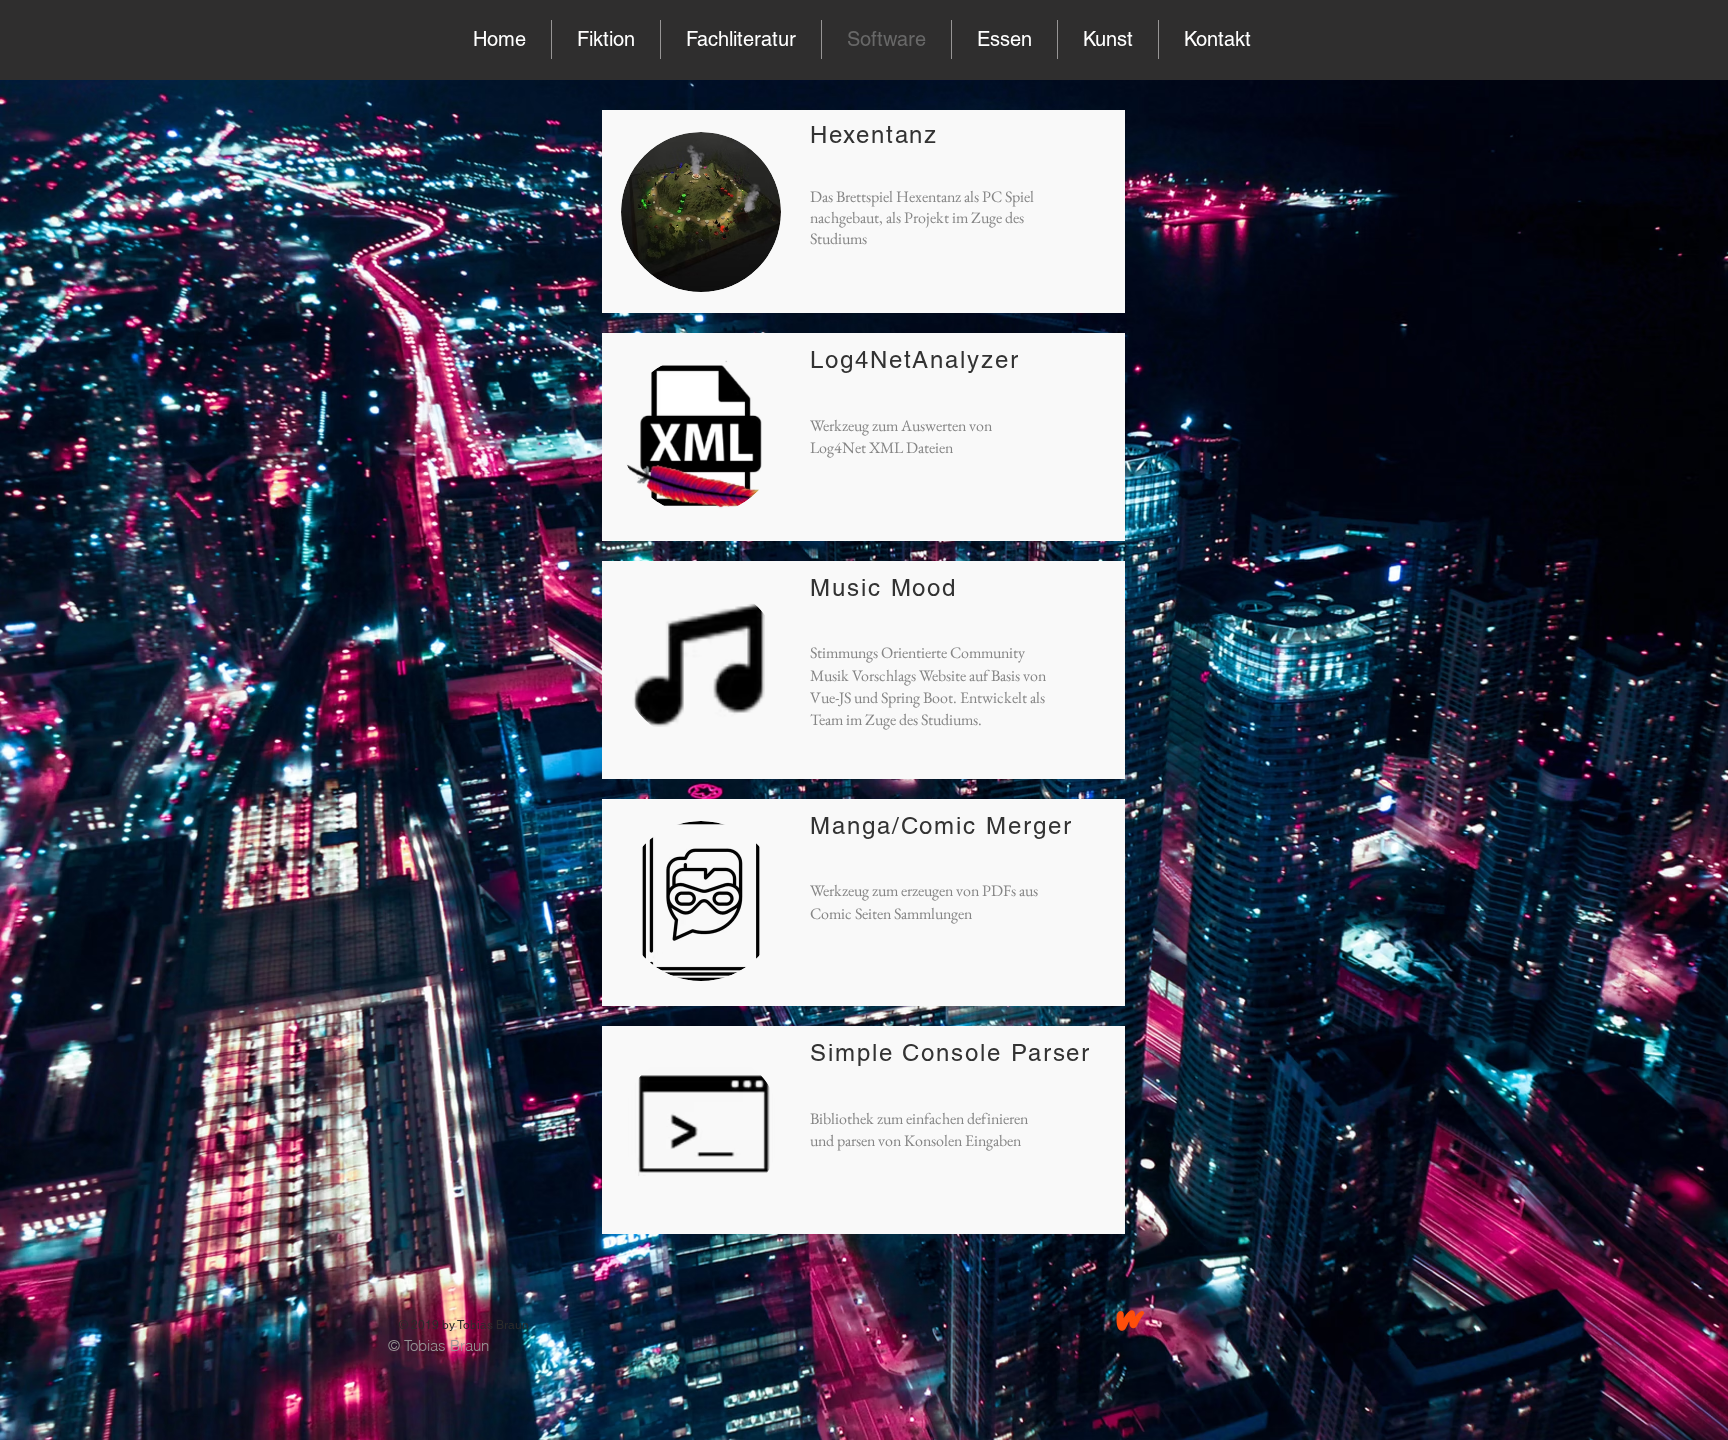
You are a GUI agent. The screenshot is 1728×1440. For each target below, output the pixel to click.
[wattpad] (1130, 1320)
